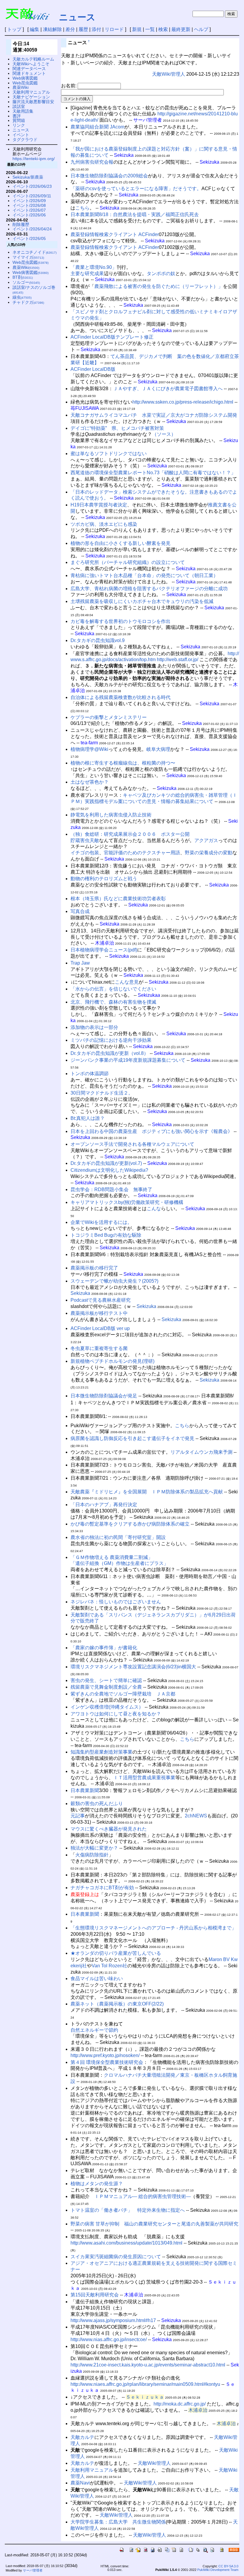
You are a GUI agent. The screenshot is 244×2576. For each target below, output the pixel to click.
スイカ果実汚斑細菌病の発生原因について (116, 2257)
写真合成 (80, 911)
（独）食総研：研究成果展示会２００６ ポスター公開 (130, 834)
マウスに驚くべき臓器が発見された (109, 1829)
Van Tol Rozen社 (110, 1966)
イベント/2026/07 (29, 210)
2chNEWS (196, 1816)
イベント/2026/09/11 (32, 196)
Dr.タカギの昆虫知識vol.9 (98, 640)
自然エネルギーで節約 (94, 2030)
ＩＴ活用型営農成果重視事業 (144, 1778)
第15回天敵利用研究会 (95, 2295)
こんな (154, 1209)
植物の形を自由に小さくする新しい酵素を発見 (121, 543)
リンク (19, 125)
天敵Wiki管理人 (169, 74)
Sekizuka (80, 1293)
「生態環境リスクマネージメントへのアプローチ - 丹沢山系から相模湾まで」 (153, 1928)
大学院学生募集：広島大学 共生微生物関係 (118, 2522)
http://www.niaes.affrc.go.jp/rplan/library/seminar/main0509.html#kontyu (145, 2384)
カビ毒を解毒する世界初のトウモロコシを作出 (121, 621)
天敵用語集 (23, 111)
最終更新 (181, 29)
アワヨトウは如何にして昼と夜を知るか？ (116, 1714)
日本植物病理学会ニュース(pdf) (104, 950)
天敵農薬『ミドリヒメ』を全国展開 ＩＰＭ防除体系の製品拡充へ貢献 (147, 1492)
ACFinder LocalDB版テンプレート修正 (112, 337)
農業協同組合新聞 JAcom (97, 127)
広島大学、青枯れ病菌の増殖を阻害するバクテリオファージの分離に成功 (149, 589)
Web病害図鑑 (25, 78)
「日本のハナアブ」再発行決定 (104, 1505)
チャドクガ (28, 302)
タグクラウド (25, 140)
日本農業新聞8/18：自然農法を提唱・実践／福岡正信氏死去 (135, 214)
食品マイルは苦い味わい (97, 1979)
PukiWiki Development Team (218, 2570)
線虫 (22, 297)
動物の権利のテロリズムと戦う (104, 879)
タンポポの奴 (161, 273)
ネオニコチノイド (35, 252)
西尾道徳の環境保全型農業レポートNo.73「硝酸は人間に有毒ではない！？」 (153, 473)
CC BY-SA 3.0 (228, 2566)
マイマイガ (28, 257)
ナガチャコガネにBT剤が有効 (102, 1888)
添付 (96, 29)
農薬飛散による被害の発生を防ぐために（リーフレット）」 (159, 286)
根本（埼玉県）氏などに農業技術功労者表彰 (118, 899)
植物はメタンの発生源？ (97, 2184)
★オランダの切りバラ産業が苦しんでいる (116, 1953)
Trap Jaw (80, 963)
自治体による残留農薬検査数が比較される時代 (121, 697)
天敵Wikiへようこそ (31, 64)
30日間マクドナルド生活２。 (102, 1093)
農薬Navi (80, 2483)
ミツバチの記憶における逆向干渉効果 (111, 1040)
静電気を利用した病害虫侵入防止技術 (111, 815)
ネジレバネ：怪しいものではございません (116, 1602)
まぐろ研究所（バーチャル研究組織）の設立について (128, 562)
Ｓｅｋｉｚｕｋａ (145, 2397)
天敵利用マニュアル (92, 2470)
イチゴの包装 (85, 853)
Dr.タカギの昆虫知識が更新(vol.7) (106, 1163)
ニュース (77, 17)
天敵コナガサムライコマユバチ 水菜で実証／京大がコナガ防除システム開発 (154, 415)
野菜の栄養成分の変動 (209, 853)
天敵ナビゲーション (31, 97)
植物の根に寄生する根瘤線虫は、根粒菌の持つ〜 (123, 763)
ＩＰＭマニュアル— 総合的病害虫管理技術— (143, 2196)
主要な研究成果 (87, 273)
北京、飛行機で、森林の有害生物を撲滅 (113, 1002)
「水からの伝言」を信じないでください (113, 989)
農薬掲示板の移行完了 (94, 1268)
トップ (14, 29)
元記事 (78, 1816)
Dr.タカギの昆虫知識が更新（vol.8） (110, 1053)
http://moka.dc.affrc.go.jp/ (180, 2404)
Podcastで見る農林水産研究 (101, 1300)
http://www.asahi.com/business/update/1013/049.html (126, 2243)
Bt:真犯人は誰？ (88, 1118)
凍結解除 (52, 29)
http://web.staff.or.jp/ (177, 660)
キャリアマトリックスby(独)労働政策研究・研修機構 (127, 1202)
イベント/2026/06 (29, 215)
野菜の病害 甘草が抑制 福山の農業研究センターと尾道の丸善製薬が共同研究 (154, 2224)
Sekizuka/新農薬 (28, 177)
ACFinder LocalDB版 (93, 369)
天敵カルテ (82, 2437)
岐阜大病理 (158, 749)
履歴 (83, 29)
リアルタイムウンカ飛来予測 (201, 1452)
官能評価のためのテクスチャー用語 (142, 853)
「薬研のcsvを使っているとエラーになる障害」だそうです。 (136, 189)
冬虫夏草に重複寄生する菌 (99, 1348)
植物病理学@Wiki (89, 749)
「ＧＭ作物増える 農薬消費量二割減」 (112, 1557)
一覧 (150, 29)
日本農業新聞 (85, 1790)
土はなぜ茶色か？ (90, 782)
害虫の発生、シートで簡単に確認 (106, 1680)
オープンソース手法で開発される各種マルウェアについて (132, 1144)
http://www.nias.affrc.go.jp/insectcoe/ (109, 2339)
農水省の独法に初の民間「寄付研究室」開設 (118, 1537)
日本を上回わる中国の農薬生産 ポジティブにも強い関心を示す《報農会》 (151, 1131)
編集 (35, 29)
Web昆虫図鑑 (25, 83)
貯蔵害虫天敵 (85, 840)
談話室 (19, 106)
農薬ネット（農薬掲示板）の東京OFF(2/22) (117, 2004)
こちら (82, 208)
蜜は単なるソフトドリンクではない (109, 454)
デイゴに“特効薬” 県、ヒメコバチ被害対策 (117, 428)
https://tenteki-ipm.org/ (34, 159)
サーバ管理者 (33, 2570)
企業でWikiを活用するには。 (101, 1222)
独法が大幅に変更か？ (94, 1848)
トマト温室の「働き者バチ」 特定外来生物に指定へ (128, 2210)
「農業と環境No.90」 (94, 267)
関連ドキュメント (29, 73)
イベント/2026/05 (29, 238)
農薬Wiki (21, 87)
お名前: (69, 86)
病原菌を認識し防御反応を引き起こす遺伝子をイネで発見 (132, 1438)
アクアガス (206, 840)
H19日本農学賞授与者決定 (99, 505)
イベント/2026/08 (29, 205)
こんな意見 (127, 982)
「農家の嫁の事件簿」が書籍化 (104, 1648)
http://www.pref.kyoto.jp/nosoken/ (105, 2055)
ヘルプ (201, 29)
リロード (114, 29)
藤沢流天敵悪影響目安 (33, 102)
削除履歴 (21, 224)
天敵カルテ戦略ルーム (33, 59)
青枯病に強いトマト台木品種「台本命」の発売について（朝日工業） (144, 575)
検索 (163, 29)
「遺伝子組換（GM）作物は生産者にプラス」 (119, 1563)
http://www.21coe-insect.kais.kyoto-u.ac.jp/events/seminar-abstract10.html (148, 2365)
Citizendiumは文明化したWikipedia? (109, 1170)
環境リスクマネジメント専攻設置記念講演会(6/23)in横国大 (133, 1667)
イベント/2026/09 (29, 201)
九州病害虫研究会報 (92, 162)
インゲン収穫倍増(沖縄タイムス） (107, 1707)
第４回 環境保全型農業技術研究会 (107, 2062)
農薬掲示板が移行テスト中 (99, 1313)
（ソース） (164, 434)
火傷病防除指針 (92, 1855)
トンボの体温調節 (90, 1074)
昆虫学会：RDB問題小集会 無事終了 (111, 1189)
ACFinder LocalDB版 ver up (100, 1328)
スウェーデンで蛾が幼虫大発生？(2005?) (114, 1281)
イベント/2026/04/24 (32, 229)
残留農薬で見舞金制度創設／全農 (106, 1687)
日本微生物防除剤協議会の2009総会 (109, 176)
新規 (137, 29)
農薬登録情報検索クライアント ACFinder (115, 234)
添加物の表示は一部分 (94, 1027)
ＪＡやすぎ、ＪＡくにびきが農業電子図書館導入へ (168, 389)
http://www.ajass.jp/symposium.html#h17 (113, 2320)
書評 (17, 116)
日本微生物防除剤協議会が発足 (104, 1396)
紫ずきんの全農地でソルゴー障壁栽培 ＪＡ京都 (123, 1694)
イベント (21, 135)
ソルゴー (26, 282)
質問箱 (19, 120)
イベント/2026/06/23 (32, 186)
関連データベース (29, 69)
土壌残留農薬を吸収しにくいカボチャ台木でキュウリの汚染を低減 (142, 601)
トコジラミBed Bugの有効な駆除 (106, 1235)
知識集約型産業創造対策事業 (101, 1752)
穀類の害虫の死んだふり (97, 1804)
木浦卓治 (198, 2410)
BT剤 (23, 277)
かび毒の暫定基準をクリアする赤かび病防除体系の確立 (130, 1524)
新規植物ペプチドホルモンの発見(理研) (112, 1361)
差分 (70, 29)
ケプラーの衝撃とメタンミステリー (109, 717)
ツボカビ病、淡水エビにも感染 (104, 524)
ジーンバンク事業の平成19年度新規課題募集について (128, 1060)
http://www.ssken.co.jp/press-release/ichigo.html (183, 402)
